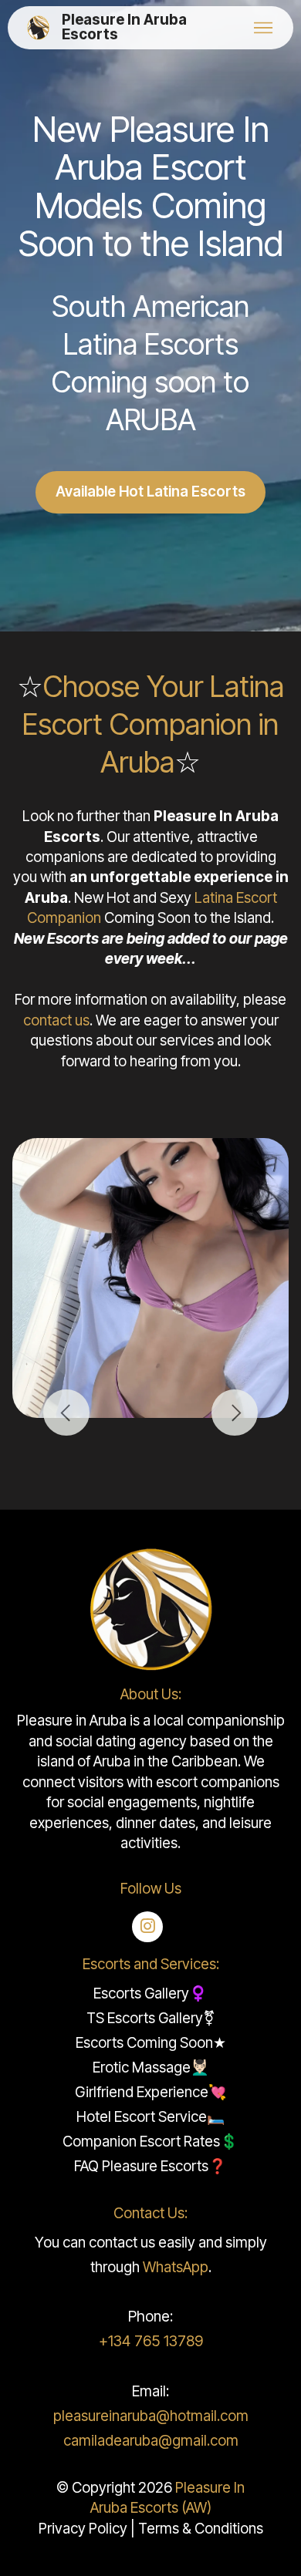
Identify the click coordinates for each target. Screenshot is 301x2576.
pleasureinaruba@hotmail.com (151, 2416)
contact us (56, 1020)
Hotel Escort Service (142, 2117)
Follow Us (151, 1889)
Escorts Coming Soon (144, 2043)
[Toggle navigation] (263, 28)
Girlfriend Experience (142, 2092)
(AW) (196, 2508)
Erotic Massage (142, 2068)
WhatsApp (176, 2267)
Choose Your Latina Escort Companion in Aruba (153, 724)
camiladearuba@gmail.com (151, 2441)
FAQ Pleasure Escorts (141, 2166)
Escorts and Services (149, 1964)
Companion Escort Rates (141, 2142)
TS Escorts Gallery (145, 2018)
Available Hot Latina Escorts (150, 492)
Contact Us (149, 2213)
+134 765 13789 (151, 2341)
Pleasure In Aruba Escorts (124, 28)
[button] (66, 1413)
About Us (149, 1694)
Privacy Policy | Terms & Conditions (151, 2529)
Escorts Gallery (141, 1993)
